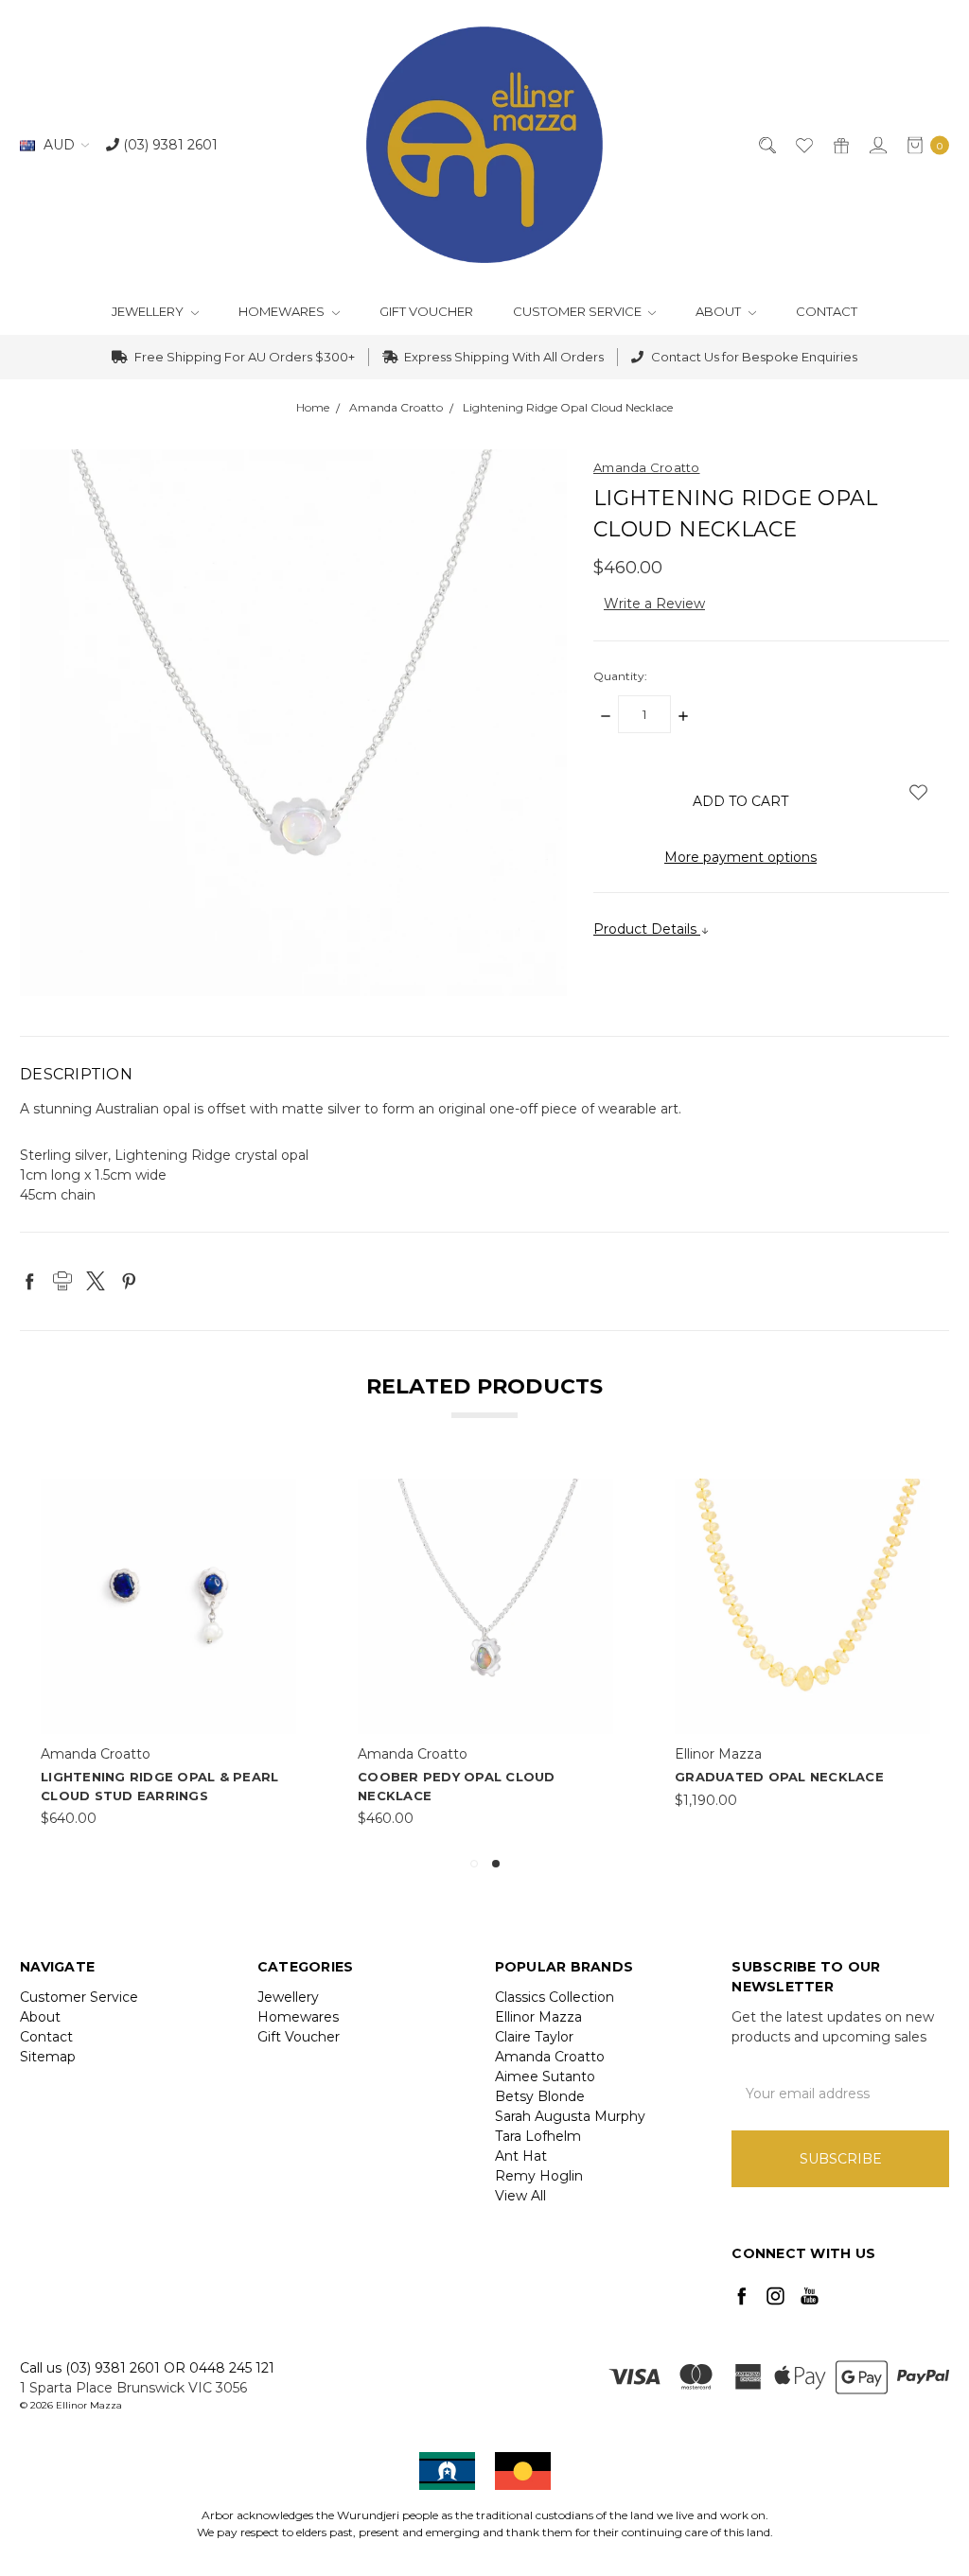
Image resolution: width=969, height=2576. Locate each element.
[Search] (766, 145)
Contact (827, 311)
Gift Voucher (426, 311)
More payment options (740, 857)
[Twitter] (96, 1281)
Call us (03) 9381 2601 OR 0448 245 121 (147, 2368)
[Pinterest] (129, 1281)
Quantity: (620, 676)
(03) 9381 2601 (168, 145)
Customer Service (579, 311)
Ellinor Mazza (538, 2017)
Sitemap (48, 2057)
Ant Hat (521, 2156)
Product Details (647, 929)
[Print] (62, 1281)
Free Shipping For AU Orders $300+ (243, 357)
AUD (59, 145)
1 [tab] (474, 1864)
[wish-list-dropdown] (918, 792)
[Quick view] (284, 1491)
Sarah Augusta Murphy (570, 2116)
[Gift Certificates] (840, 145)
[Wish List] (803, 145)
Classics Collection (555, 1997)
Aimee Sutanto (545, 2077)
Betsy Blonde (540, 2096)
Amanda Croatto (550, 2057)
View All (520, 2196)
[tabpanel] (169, 1654)
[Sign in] (877, 145)
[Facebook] (29, 1281)
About (720, 311)
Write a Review (654, 604)
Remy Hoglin (539, 2176)
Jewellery (149, 311)
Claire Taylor (534, 2037)
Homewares (283, 311)
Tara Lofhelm (538, 2136)
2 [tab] (496, 1864)
